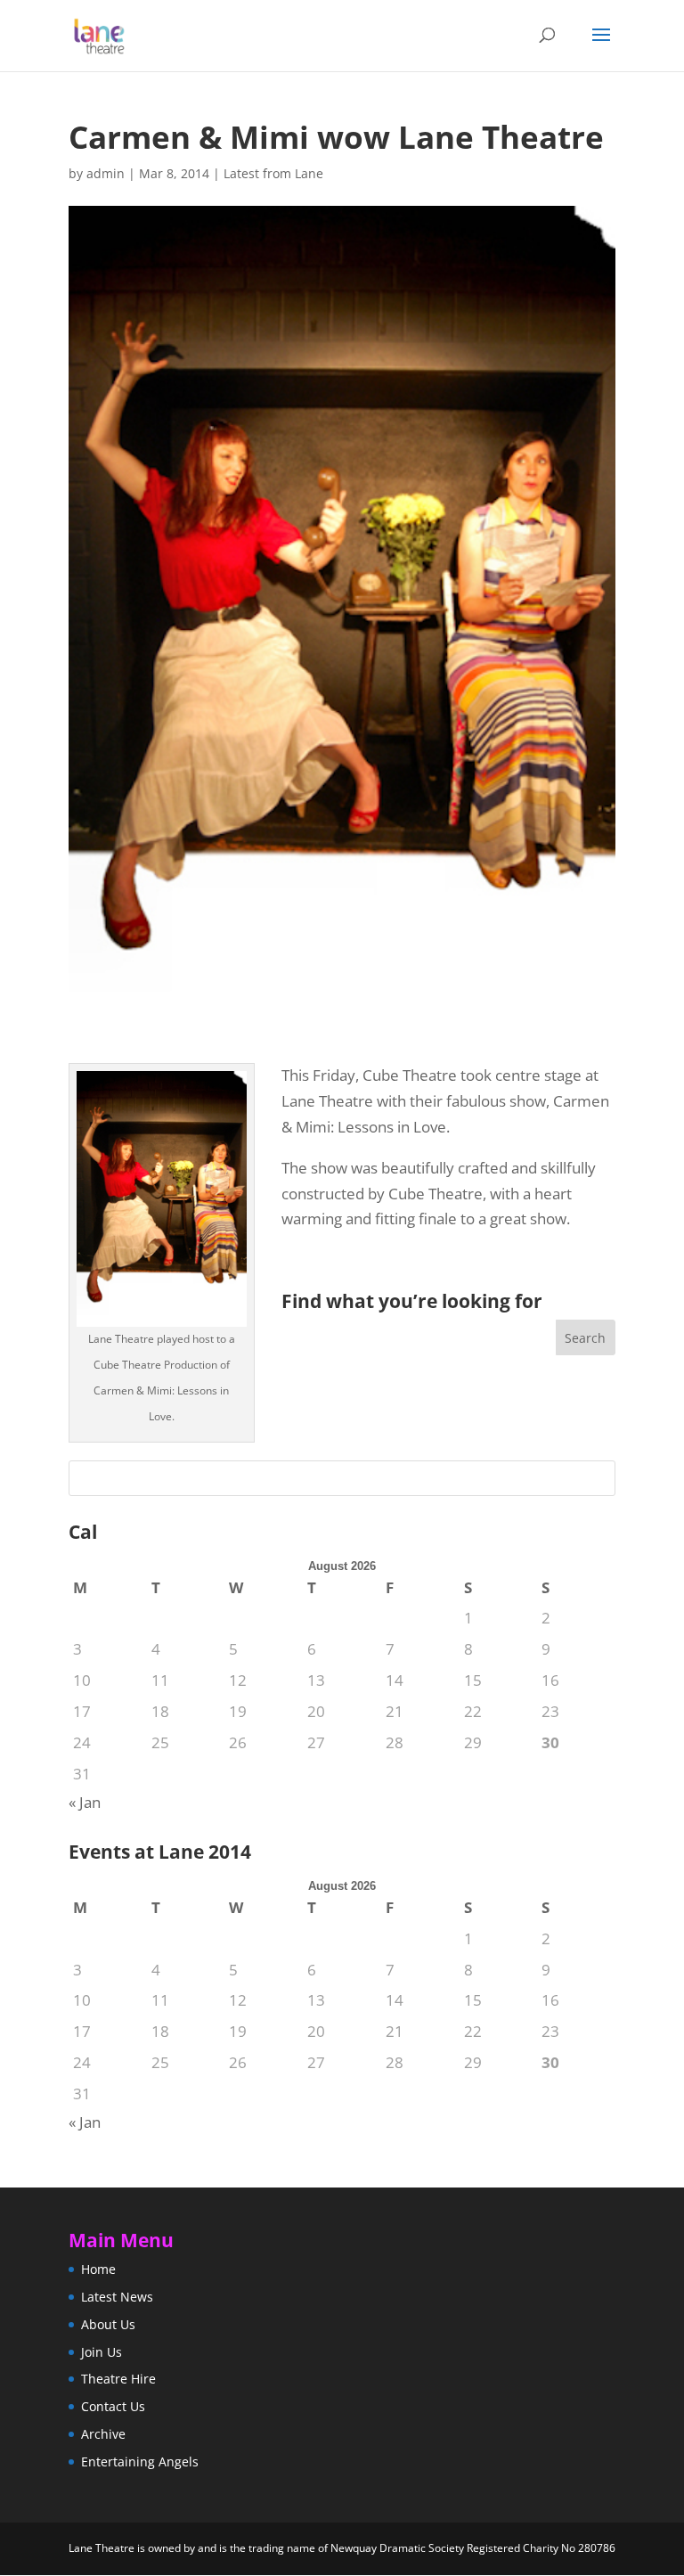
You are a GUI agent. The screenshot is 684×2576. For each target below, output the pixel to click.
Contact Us (113, 2406)
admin (106, 173)
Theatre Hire (118, 2379)
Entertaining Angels (140, 2462)
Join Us (102, 2352)
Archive (103, 2434)
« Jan (85, 1802)
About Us (108, 2324)
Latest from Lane (273, 173)
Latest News (117, 2297)
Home (98, 2269)
